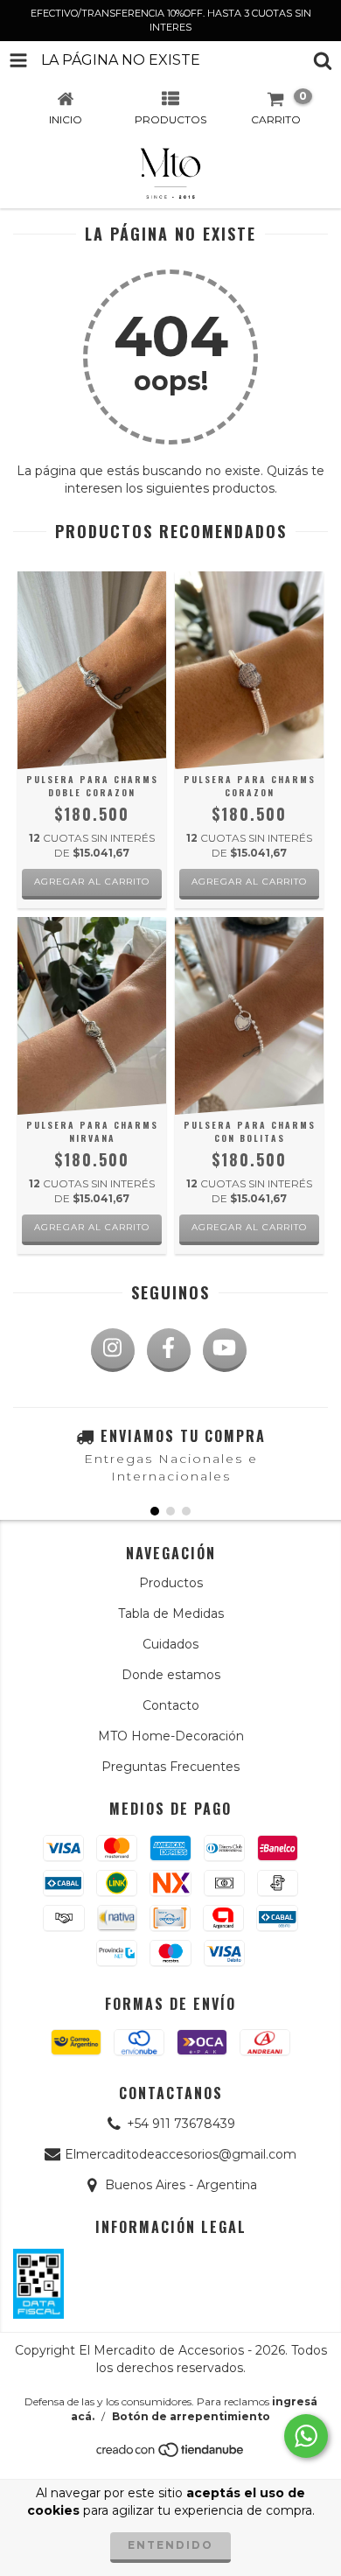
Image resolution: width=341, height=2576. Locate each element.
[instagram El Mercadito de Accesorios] (113, 1350)
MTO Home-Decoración (171, 1736)
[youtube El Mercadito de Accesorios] (225, 1350)
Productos (171, 1583)
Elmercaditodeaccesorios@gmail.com (181, 2154)
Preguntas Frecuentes (170, 1767)
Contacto (171, 1705)
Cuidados (170, 1644)
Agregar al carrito (92, 882)
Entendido (170, 2545)
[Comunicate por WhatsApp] (306, 2436)
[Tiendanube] (171, 2454)
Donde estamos (171, 1675)
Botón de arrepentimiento (191, 2416)
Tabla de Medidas (171, 1613)
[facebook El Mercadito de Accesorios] (169, 1350)
